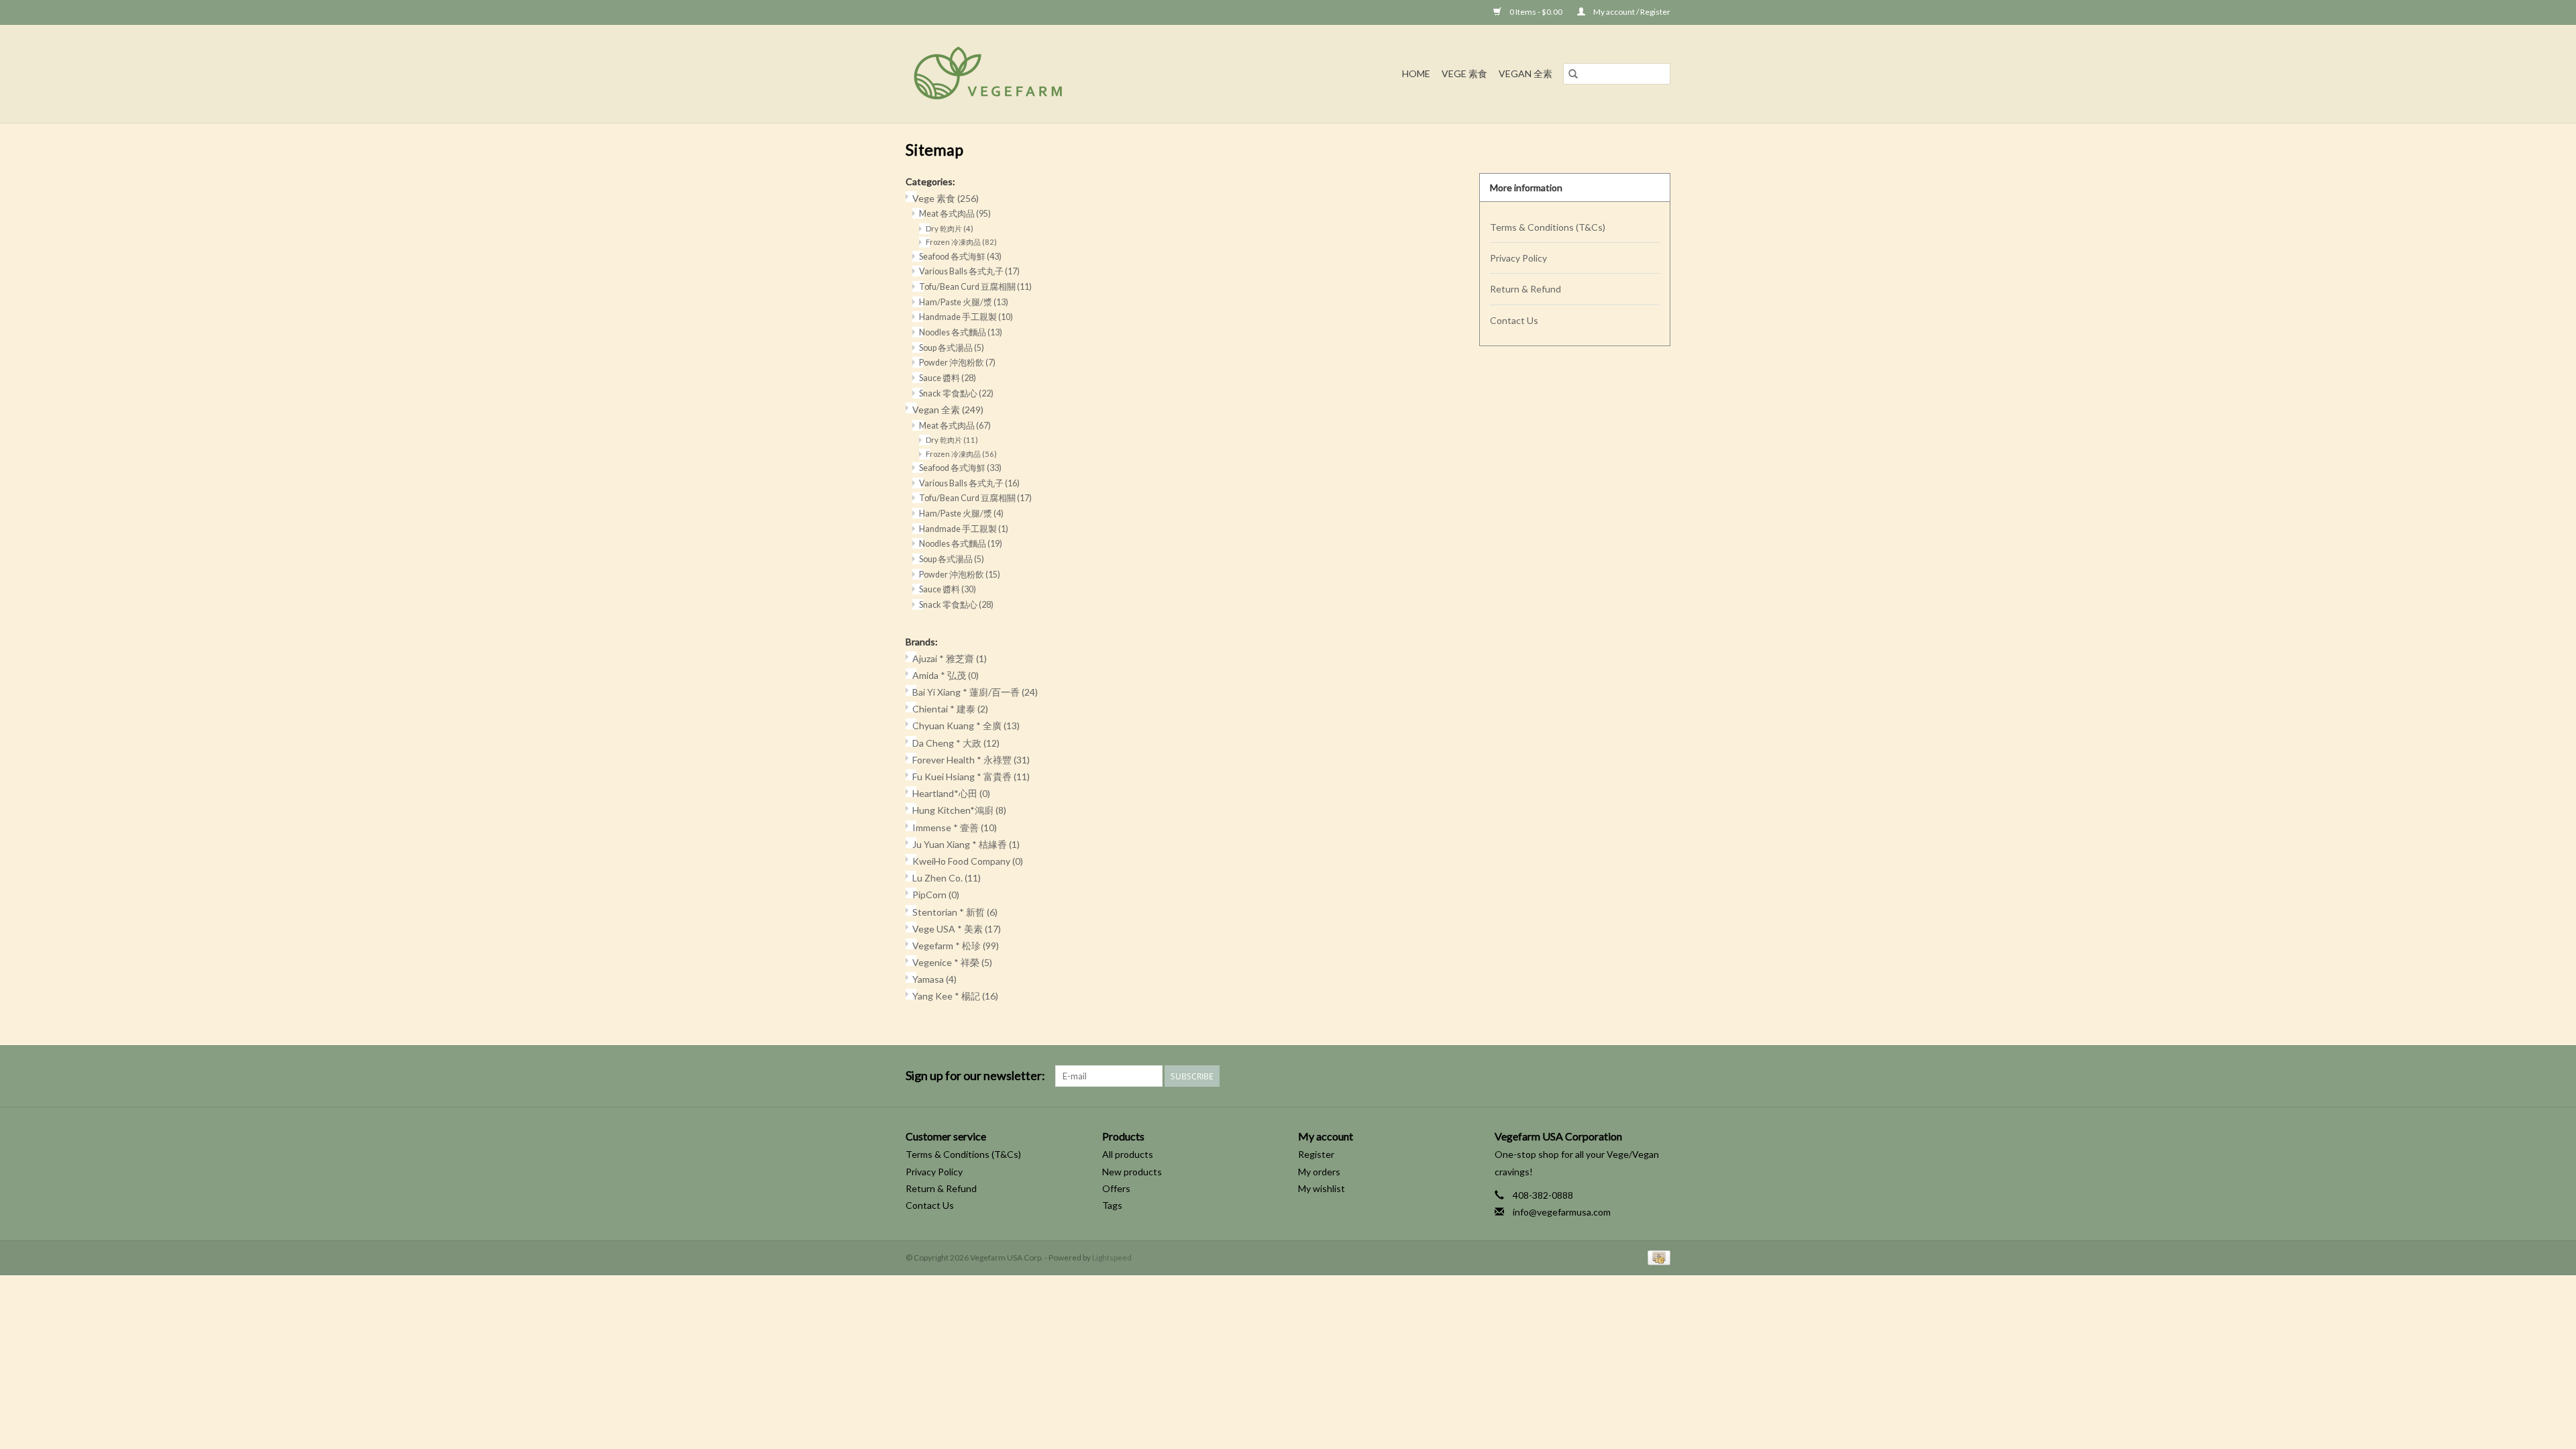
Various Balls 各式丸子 (969, 271)
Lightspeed (1112, 1257)
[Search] (1573, 74)
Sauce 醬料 (948, 378)
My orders (1319, 1172)
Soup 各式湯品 (952, 348)
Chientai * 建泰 (950, 709)
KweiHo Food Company (968, 861)
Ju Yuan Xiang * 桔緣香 (966, 844)
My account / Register (1631, 12)
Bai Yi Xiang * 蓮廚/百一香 (975, 692)
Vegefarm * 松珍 (956, 946)
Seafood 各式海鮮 (960, 257)
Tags (1112, 1205)
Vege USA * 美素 (957, 929)
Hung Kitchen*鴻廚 (959, 810)
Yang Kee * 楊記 (955, 996)
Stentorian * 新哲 (955, 912)
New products (1132, 1172)
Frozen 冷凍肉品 (961, 242)
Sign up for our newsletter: (975, 1076)
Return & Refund (1525, 289)
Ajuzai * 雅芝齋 (950, 658)
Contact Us (1514, 320)
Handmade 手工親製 (966, 317)
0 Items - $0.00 (1536, 12)
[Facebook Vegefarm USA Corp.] (1636, 1076)
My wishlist (1322, 1188)
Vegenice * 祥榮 (952, 962)
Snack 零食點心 (956, 393)
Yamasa (934, 979)
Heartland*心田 (951, 793)
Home (1416, 73)
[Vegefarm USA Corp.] (1050, 74)
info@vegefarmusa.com (1562, 1212)
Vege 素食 (1464, 73)
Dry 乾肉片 (950, 228)
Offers (1116, 1188)
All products (1128, 1154)
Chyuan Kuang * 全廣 (966, 726)
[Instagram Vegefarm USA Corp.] (1660, 1076)
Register (1316, 1154)
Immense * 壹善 (955, 827)
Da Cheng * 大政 (956, 743)
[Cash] (1657, 1257)
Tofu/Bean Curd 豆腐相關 (975, 287)
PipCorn (936, 895)
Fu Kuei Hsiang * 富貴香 (971, 776)
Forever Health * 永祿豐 (971, 760)
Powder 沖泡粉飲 (957, 363)
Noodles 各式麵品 (961, 332)
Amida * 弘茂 (946, 675)
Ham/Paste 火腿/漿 (964, 302)
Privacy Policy (1518, 258)
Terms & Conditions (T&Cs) (1548, 227)
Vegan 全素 (1525, 73)
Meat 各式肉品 (955, 214)
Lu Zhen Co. (947, 878)
